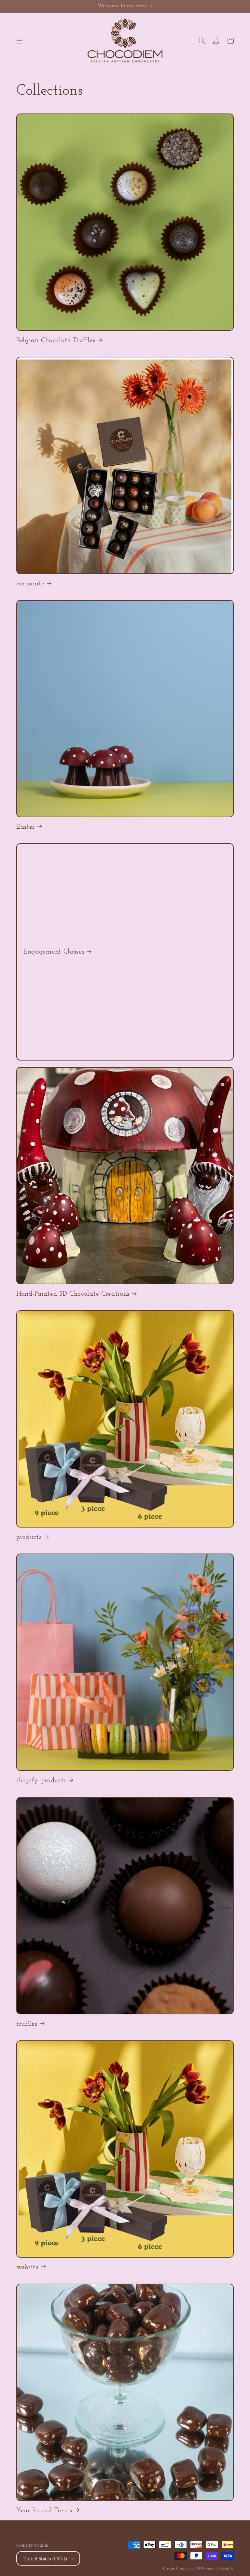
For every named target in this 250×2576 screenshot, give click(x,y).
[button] (20, 41)
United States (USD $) (45, 2559)
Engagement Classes (54, 952)
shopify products (41, 1780)
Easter (26, 827)
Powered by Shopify (217, 2568)
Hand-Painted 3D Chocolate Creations (73, 1294)
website (28, 2267)
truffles (27, 2024)
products (29, 1537)
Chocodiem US (188, 2568)
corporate (30, 584)
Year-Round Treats (44, 2510)
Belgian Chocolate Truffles (56, 340)
